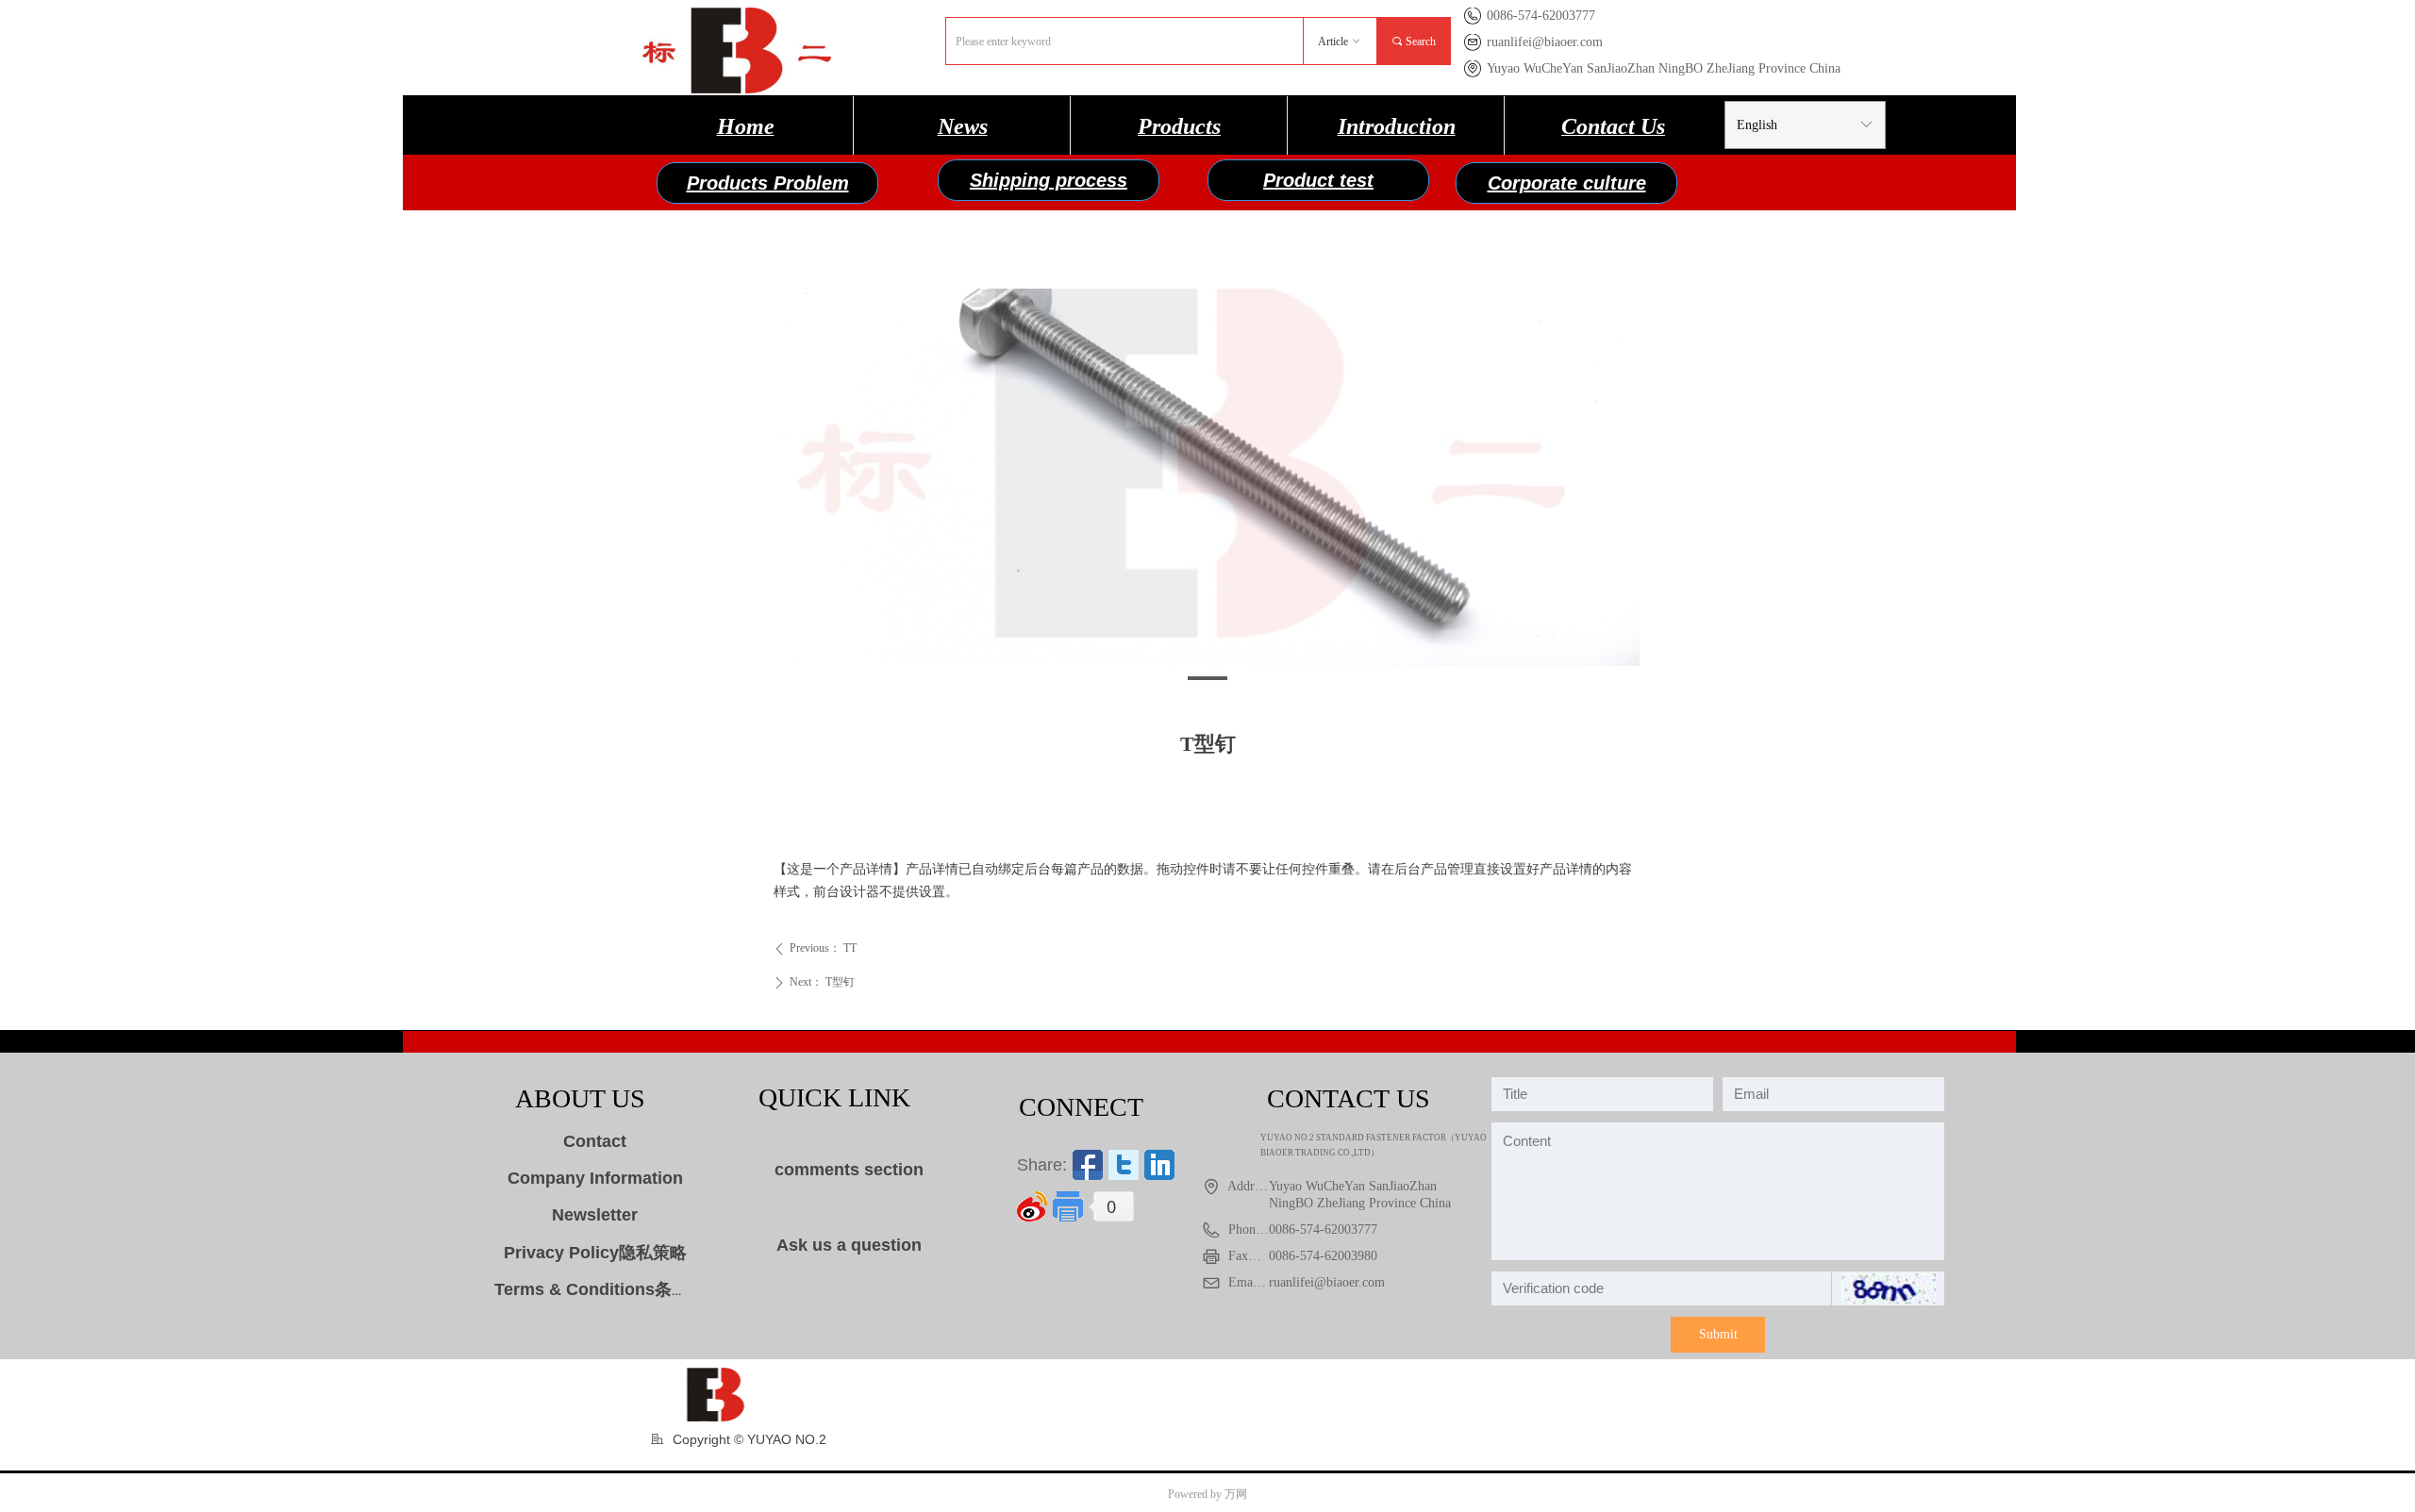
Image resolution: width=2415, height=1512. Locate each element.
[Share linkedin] (1159, 1165)
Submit (1718, 1334)
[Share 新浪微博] (1032, 1206)
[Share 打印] (1068, 1206)
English (1757, 125)
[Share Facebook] (1088, 1165)
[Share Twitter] (1124, 1165)
